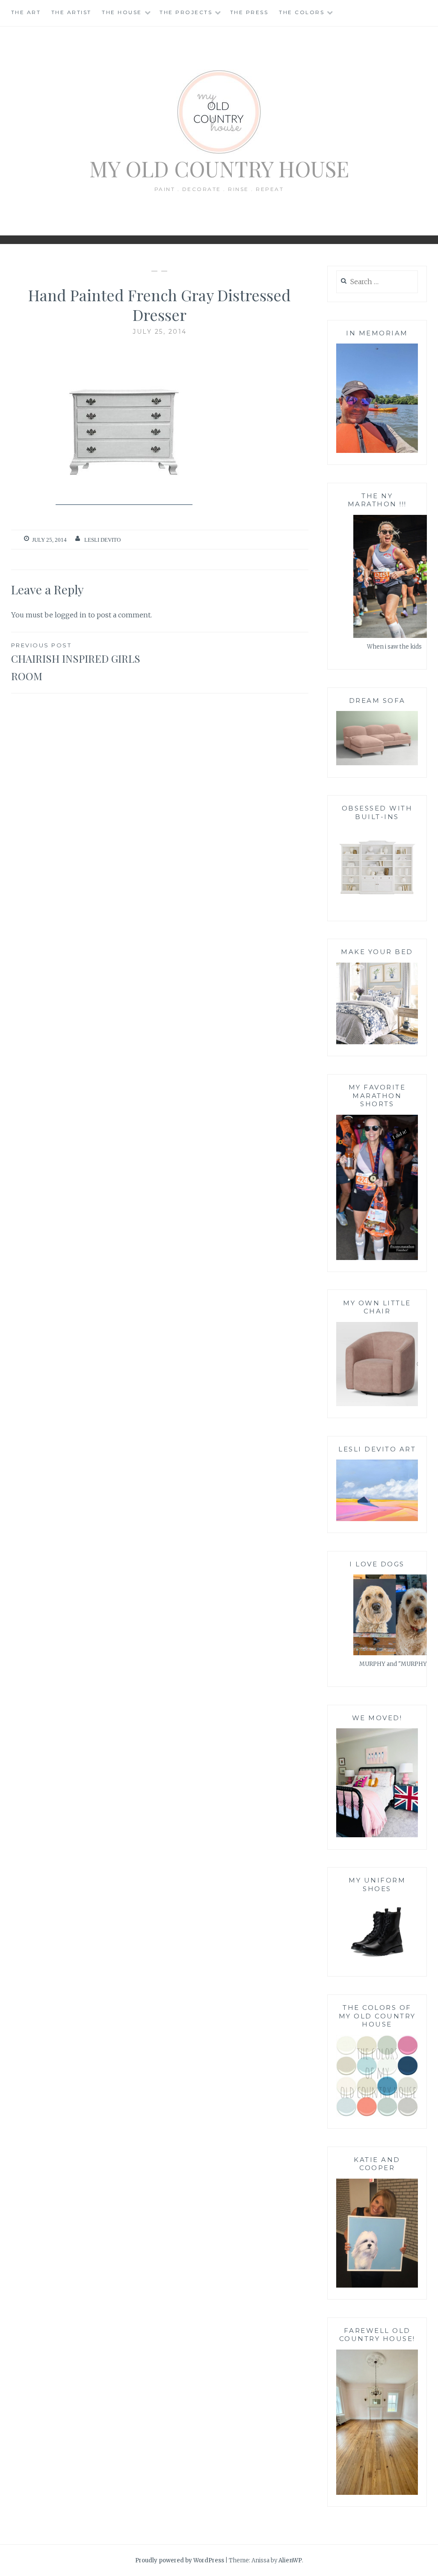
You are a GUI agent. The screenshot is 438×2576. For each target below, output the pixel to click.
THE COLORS (302, 12)
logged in (71, 615)
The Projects (186, 12)
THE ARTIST (71, 12)
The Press (249, 12)
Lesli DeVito (102, 540)
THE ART (26, 12)
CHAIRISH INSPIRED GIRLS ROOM (76, 662)
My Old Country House (219, 169)
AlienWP (290, 2560)
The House (122, 12)
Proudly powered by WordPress (180, 2560)
